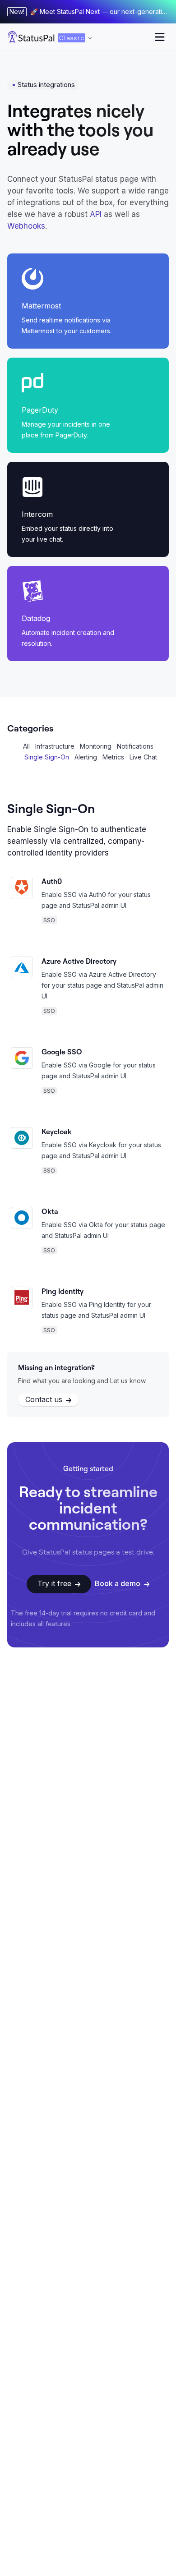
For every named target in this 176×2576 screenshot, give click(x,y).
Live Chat (143, 757)
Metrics (113, 757)
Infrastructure (55, 746)
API (96, 214)
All (26, 746)
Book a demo (118, 1583)
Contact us (44, 1399)
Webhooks (26, 226)
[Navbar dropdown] (160, 37)
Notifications (135, 746)
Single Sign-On (47, 757)
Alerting (86, 757)
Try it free (54, 1583)
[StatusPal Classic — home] (31, 37)
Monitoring (96, 746)
